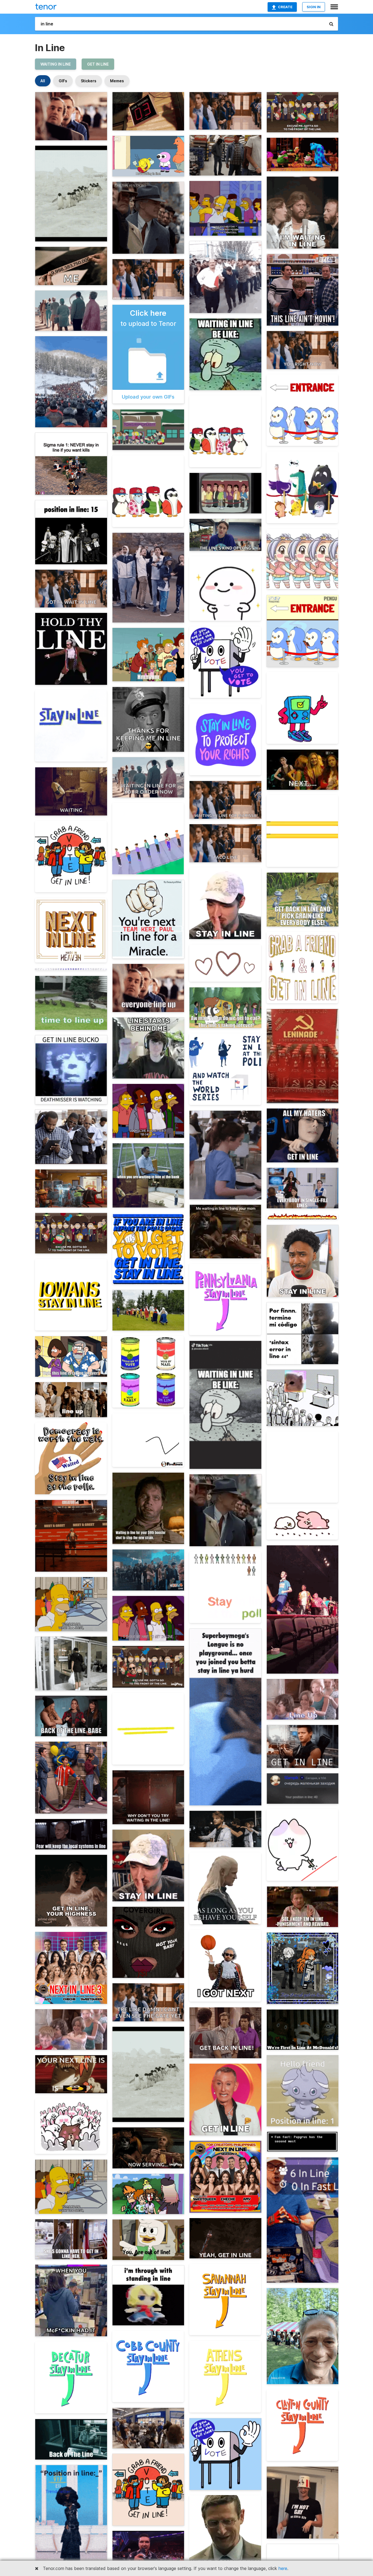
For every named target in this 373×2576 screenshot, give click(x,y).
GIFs (63, 81)
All (43, 81)
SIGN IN (314, 7)
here (283, 2568)
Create (285, 7)
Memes (117, 81)
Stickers (89, 81)
